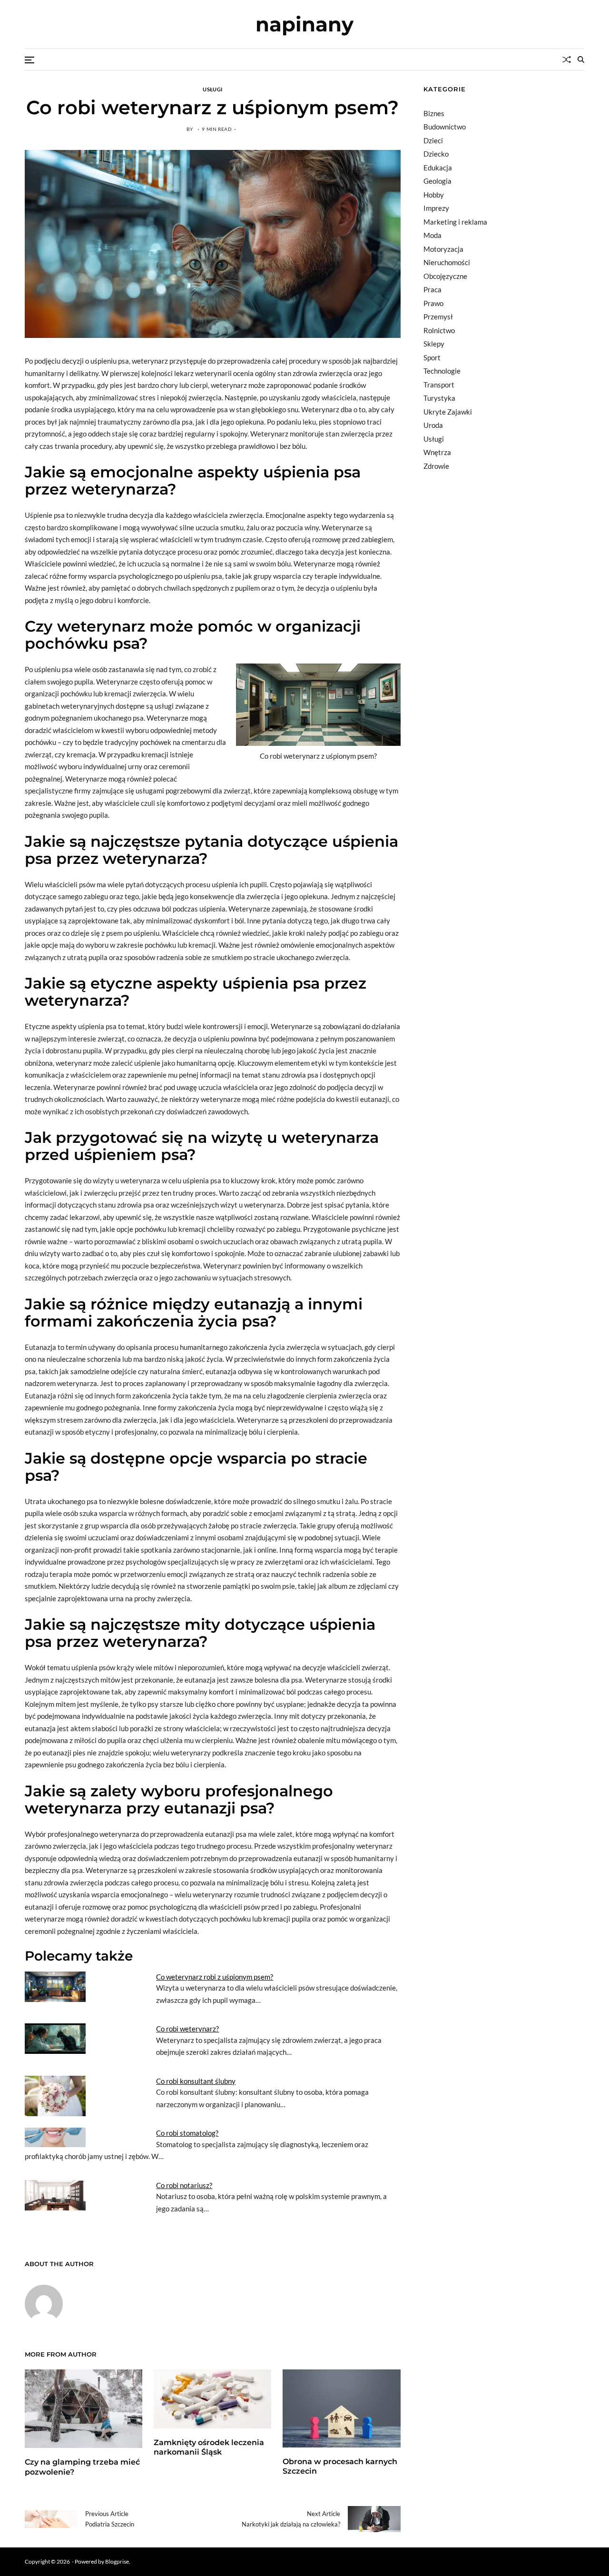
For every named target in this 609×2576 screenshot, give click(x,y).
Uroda (433, 425)
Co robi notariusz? (184, 2185)
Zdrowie (436, 466)
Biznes (434, 113)
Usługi (212, 89)
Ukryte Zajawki (448, 412)
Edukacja (438, 168)
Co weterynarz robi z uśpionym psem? (215, 1977)
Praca (432, 289)
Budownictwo (445, 127)
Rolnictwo (439, 330)
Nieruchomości (447, 262)
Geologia (437, 181)
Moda (432, 235)
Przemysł (438, 317)
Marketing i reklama (455, 222)
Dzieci (433, 140)
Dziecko (436, 154)
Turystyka (439, 398)
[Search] (581, 59)
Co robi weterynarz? (187, 2029)
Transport (439, 385)
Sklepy (434, 344)
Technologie (442, 371)
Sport (432, 357)
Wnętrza (437, 452)
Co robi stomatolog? (187, 2133)
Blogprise (117, 2561)
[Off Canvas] (29, 60)
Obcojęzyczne (445, 276)
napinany (304, 24)
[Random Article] (567, 59)
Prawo (433, 303)
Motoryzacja (443, 249)
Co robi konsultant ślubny (196, 2081)
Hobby (434, 195)
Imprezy (436, 208)
